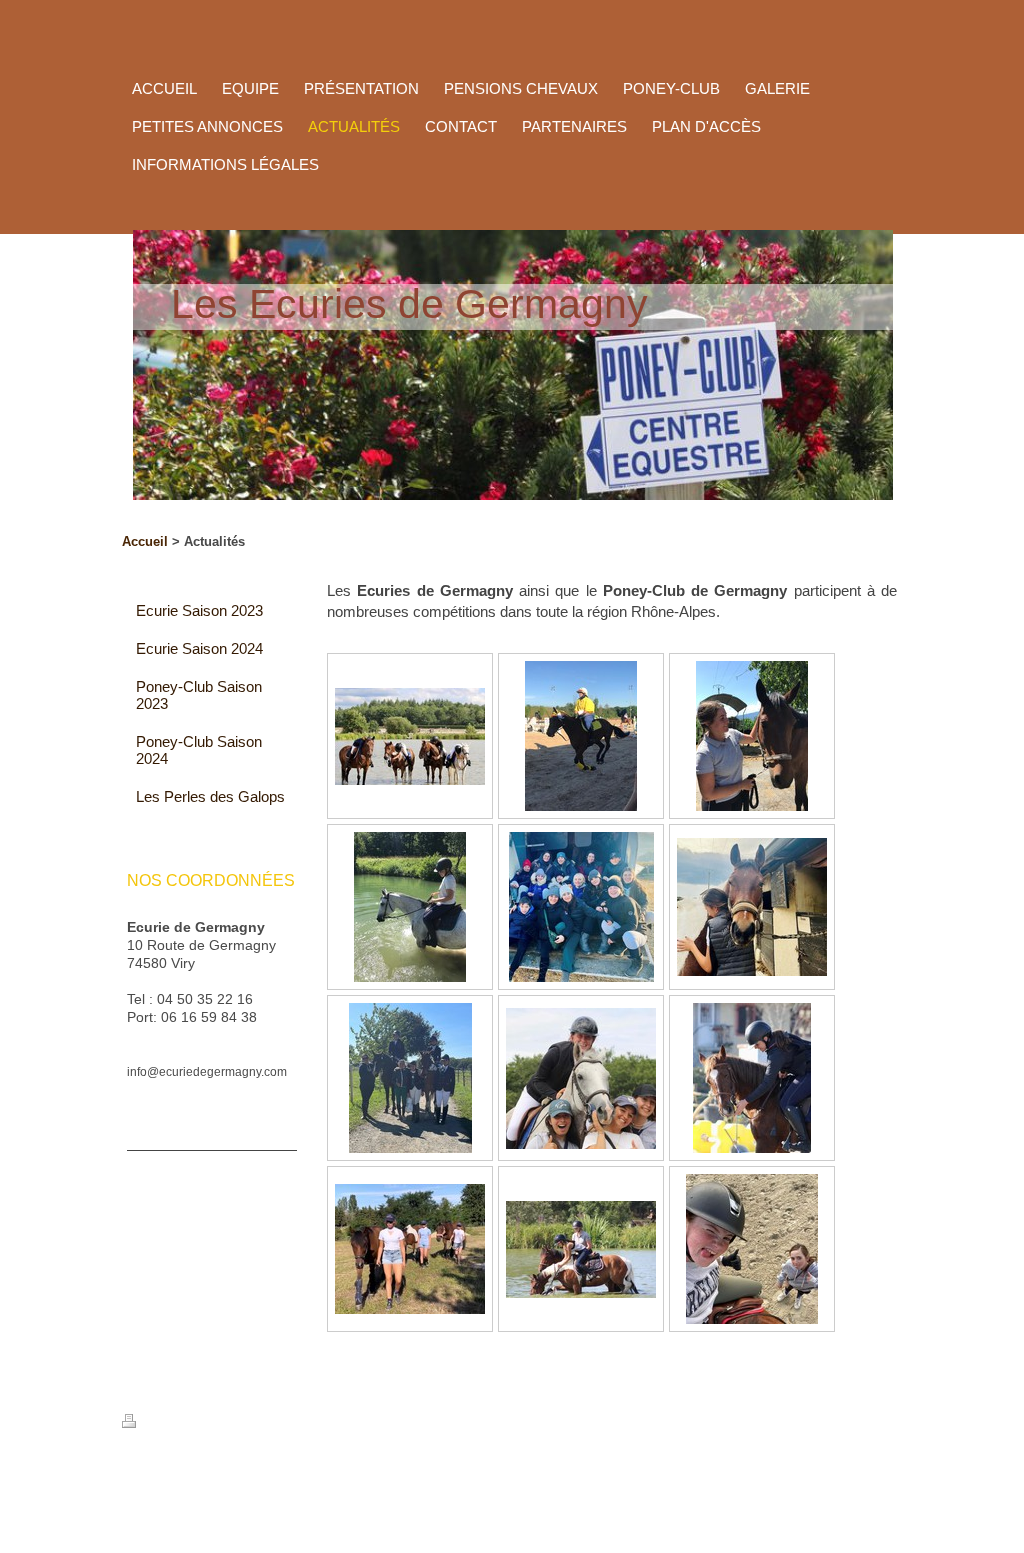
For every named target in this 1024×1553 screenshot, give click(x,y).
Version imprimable (204, 1423)
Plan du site (314, 1423)
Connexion (863, 1479)
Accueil (145, 541)
